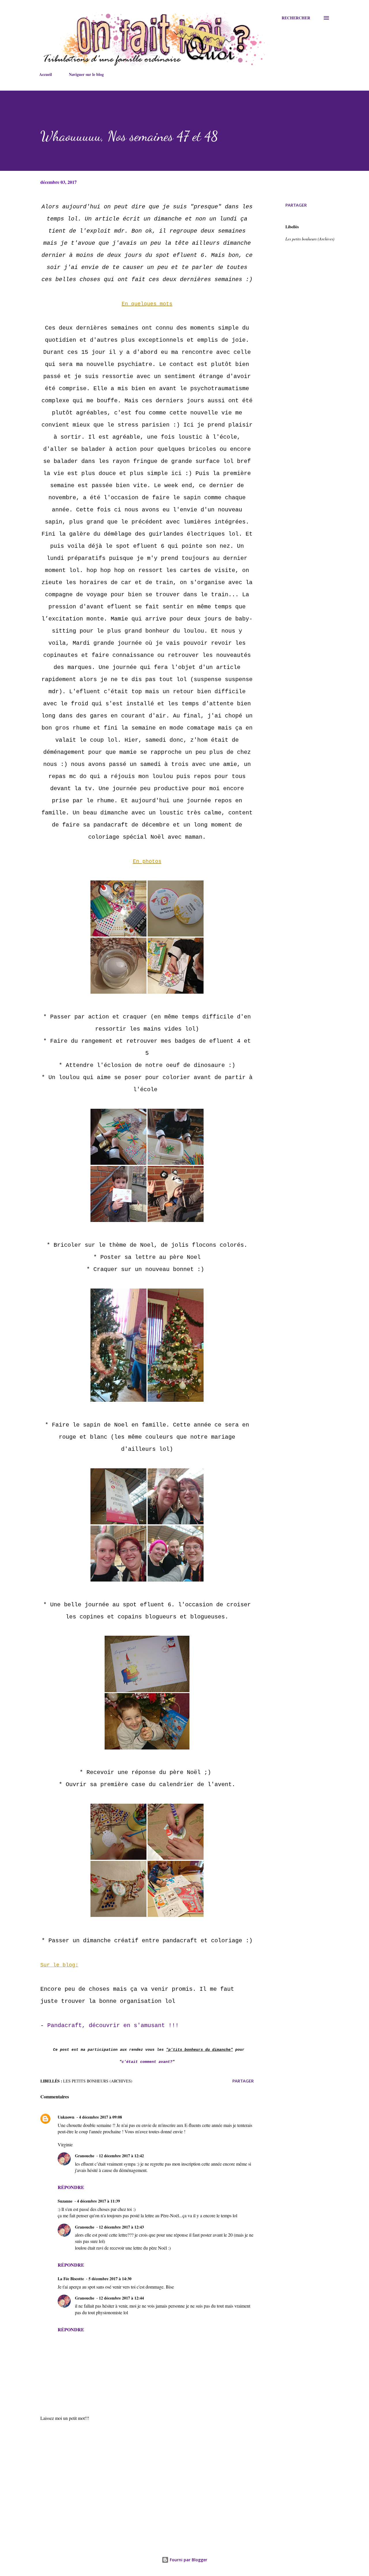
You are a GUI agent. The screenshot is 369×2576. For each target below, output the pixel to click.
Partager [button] (296, 205)
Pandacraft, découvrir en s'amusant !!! (113, 2026)
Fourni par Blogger (188, 2560)
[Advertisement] (138, 2469)
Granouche (85, 2156)
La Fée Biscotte (71, 2279)
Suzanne (65, 2201)
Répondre (71, 2187)
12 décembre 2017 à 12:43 (121, 2227)
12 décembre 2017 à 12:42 (121, 2156)
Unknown (66, 2117)
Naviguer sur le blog (86, 74)
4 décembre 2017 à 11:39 (98, 2201)
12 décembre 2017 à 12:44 (121, 2298)
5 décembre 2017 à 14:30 (110, 2279)
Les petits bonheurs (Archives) (310, 239)
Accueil (46, 74)
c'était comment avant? (147, 2062)
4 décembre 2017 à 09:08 (100, 2117)
